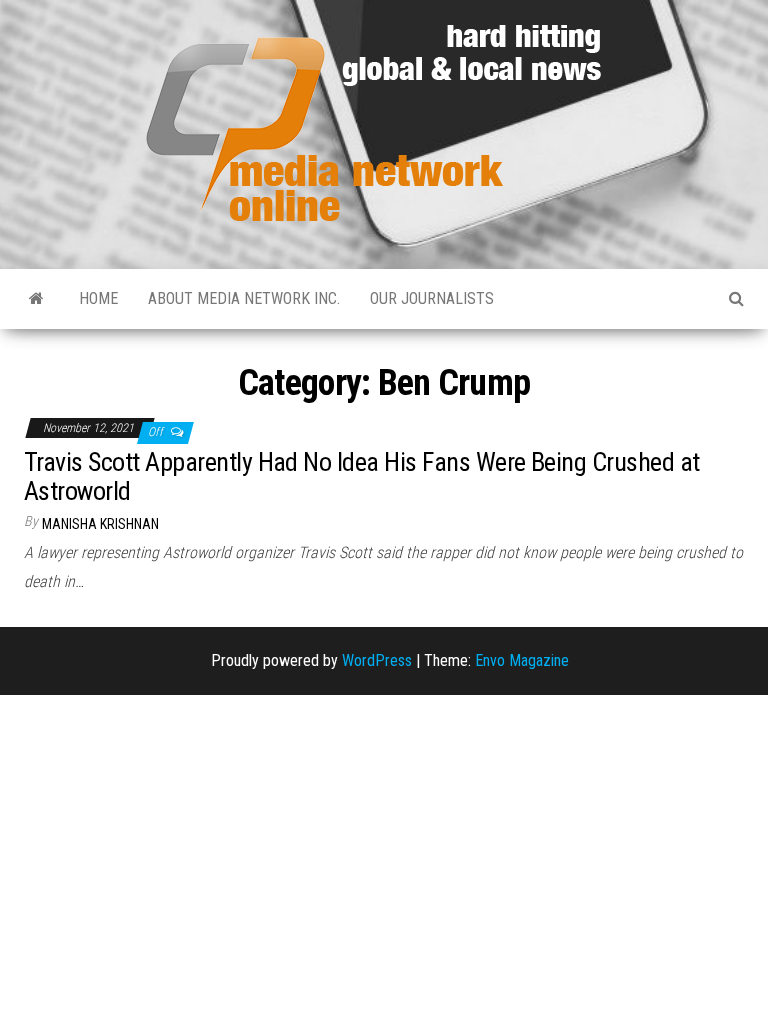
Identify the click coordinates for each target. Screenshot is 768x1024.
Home (98, 298)
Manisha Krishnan (100, 524)
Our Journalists (432, 298)
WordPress (377, 660)
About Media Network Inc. (244, 298)
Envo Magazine (522, 660)
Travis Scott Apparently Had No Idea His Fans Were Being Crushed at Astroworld (362, 476)
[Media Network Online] (36, 299)
